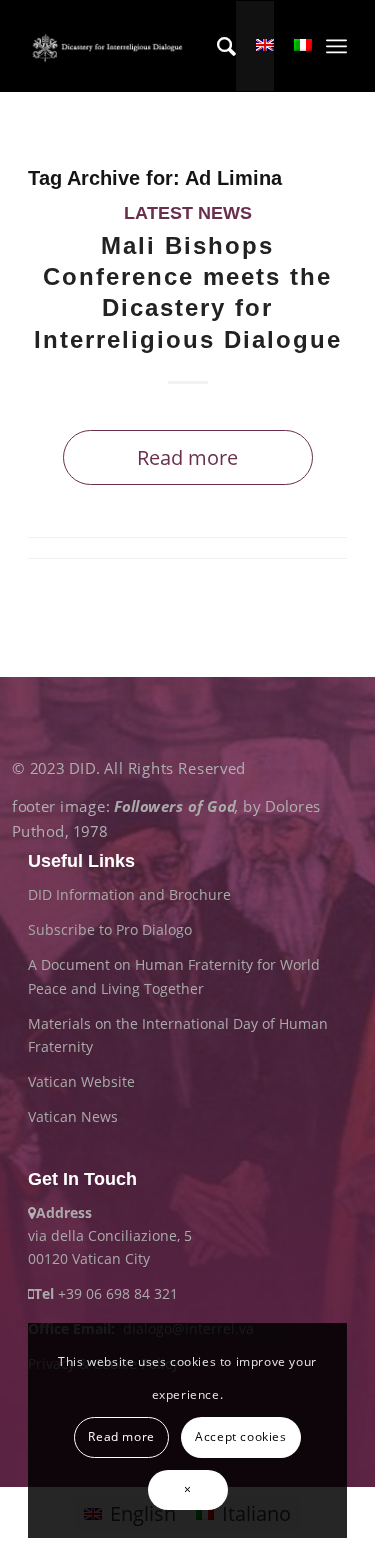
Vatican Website (81, 1081)
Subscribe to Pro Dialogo (110, 929)
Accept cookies (240, 1436)
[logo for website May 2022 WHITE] (110, 46)
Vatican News (73, 1116)
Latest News (188, 213)
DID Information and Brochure (129, 894)
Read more (187, 457)
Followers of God (174, 805)
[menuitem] (216, 46)
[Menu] (336, 46)
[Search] (216, 46)
